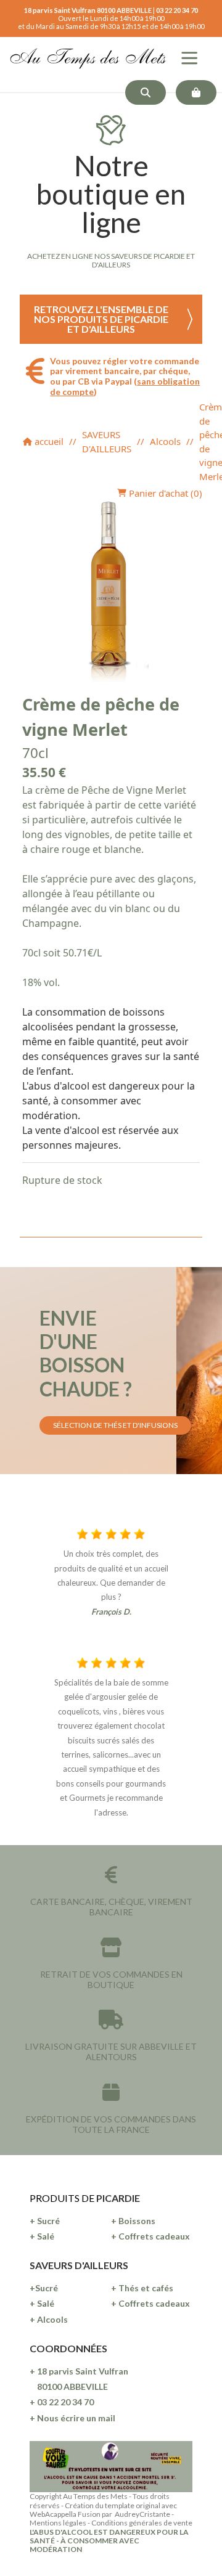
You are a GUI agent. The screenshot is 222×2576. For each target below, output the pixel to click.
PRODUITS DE (63, 2198)
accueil (48, 441)
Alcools (165, 441)
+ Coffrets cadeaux (150, 2236)
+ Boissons (133, 2221)
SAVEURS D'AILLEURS (107, 442)
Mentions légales (58, 2523)
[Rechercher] (146, 92)
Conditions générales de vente (142, 2523)
